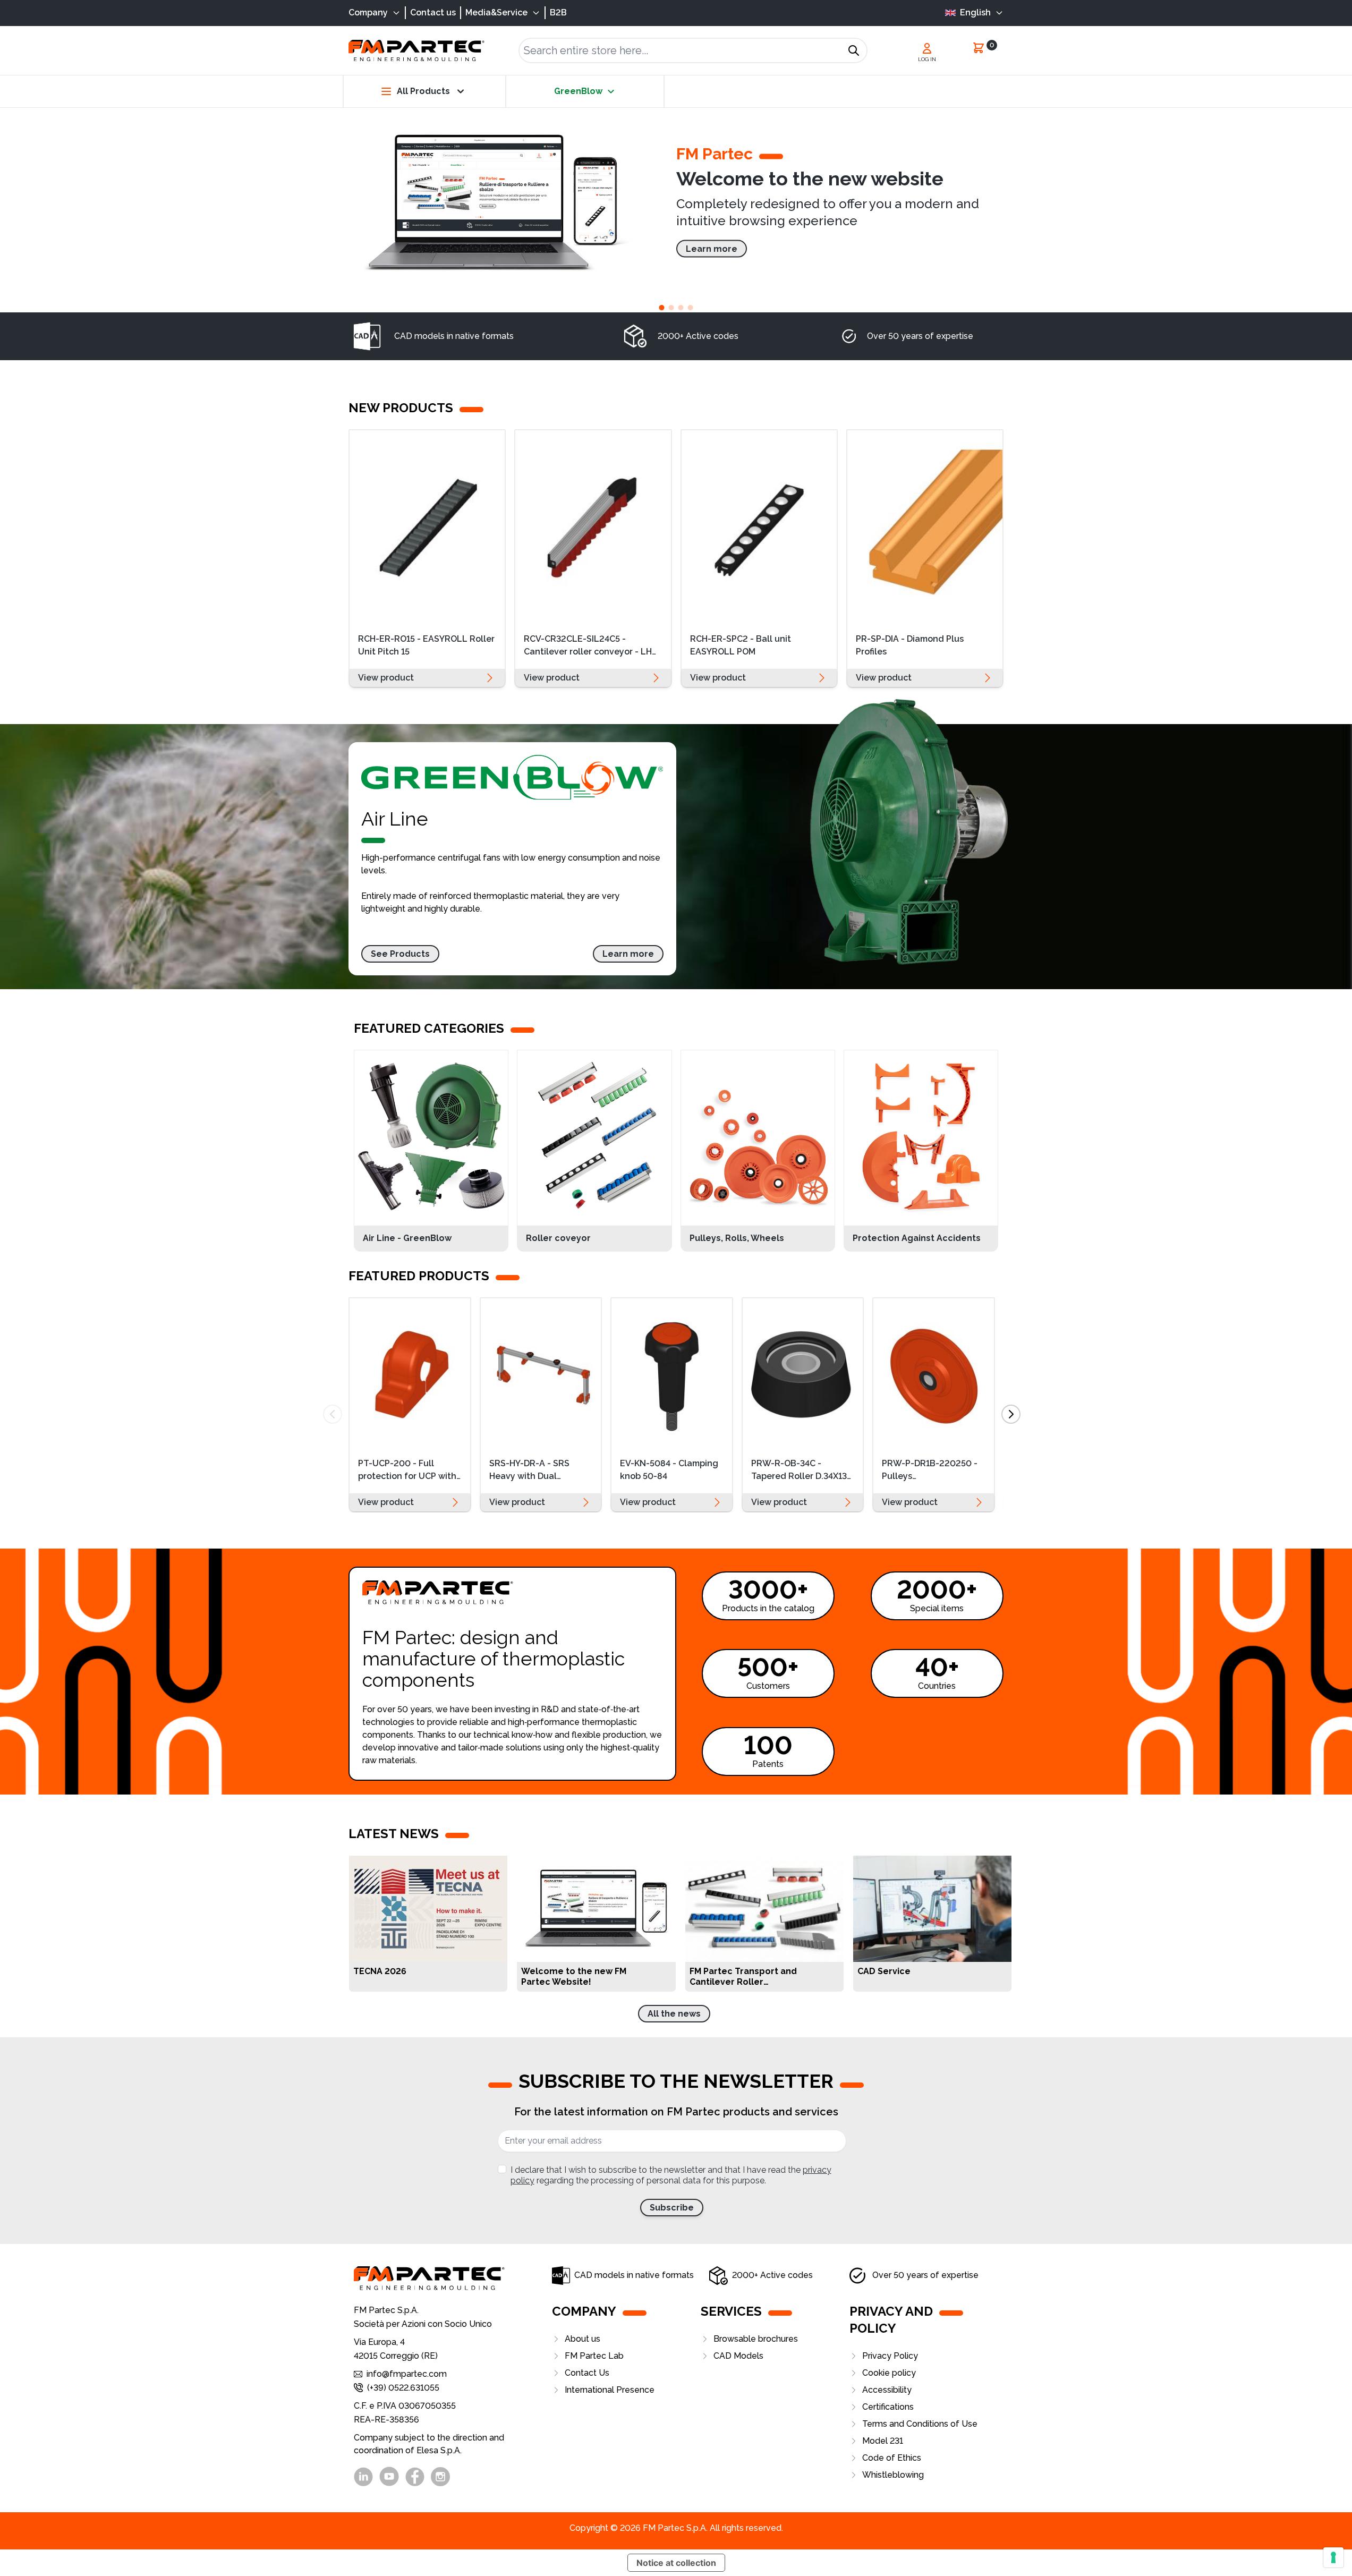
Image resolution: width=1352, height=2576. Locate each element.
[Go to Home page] (416, 51)
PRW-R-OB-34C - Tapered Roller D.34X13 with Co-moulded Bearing (799, 1471)
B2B (558, 12)
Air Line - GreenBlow (407, 1238)
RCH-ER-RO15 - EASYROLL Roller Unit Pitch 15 (426, 645)
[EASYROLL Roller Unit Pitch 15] (427, 527)
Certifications (888, 2407)
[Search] (854, 50)
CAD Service (884, 1971)
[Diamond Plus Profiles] (925, 527)
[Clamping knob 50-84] (672, 1374)
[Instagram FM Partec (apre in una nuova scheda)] (440, 2477)
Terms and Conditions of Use (920, 2424)
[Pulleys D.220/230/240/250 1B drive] (934, 1374)
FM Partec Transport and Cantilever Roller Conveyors (743, 1977)
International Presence (610, 2390)
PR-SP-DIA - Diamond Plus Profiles (910, 645)
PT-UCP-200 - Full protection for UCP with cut (407, 1471)
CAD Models (738, 2356)
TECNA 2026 (380, 1971)
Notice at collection (676, 2563)
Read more (492, 1977)
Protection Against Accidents (917, 1238)
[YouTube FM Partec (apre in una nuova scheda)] (389, 2476)
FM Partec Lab (594, 2356)
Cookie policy (889, 2373)
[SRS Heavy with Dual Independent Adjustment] (541, 1374)
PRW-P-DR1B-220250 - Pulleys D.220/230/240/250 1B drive (933, 1471)
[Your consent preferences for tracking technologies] (1333, 2557)
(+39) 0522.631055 (403, 2388)
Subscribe (672, 2208)
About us (583, 2339)
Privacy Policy (890, 2356)
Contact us (433, 12)
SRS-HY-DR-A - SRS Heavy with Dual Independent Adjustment (529, 1471)
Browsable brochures (756, 2339)
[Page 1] (662, 308)
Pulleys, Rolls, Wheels (737, 1238)
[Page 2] (671, 308)
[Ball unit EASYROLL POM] (759, 527)
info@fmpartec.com (407, 2374)
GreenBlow (578, 91)
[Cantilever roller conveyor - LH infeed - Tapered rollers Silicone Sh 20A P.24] (593, 527)
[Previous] (333, 1414)
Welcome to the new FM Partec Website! (574, 1976)
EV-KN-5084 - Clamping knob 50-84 (669, 1470)
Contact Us (587, 2373)
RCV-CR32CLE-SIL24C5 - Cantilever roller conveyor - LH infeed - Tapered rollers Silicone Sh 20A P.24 (591, 647)
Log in (927, 59)
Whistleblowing (893, 2475)
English (975, 12)
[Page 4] (691, 308)
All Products (423, 91)
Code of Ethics (892, 2458)
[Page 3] (681, 308)
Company (368, 12)
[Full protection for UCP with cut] (410, 1374)
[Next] (1011, 1414)
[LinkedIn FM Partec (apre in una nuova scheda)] (363, 2477)
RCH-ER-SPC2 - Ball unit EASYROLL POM (741, 645)
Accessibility (887, 2390)
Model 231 (883, 2441)
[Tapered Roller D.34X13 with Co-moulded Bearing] (803, 1374)
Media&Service (496, 12)
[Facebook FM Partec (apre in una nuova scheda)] (415, 2477)
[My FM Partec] (927, 48)
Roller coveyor (558, 1238)
